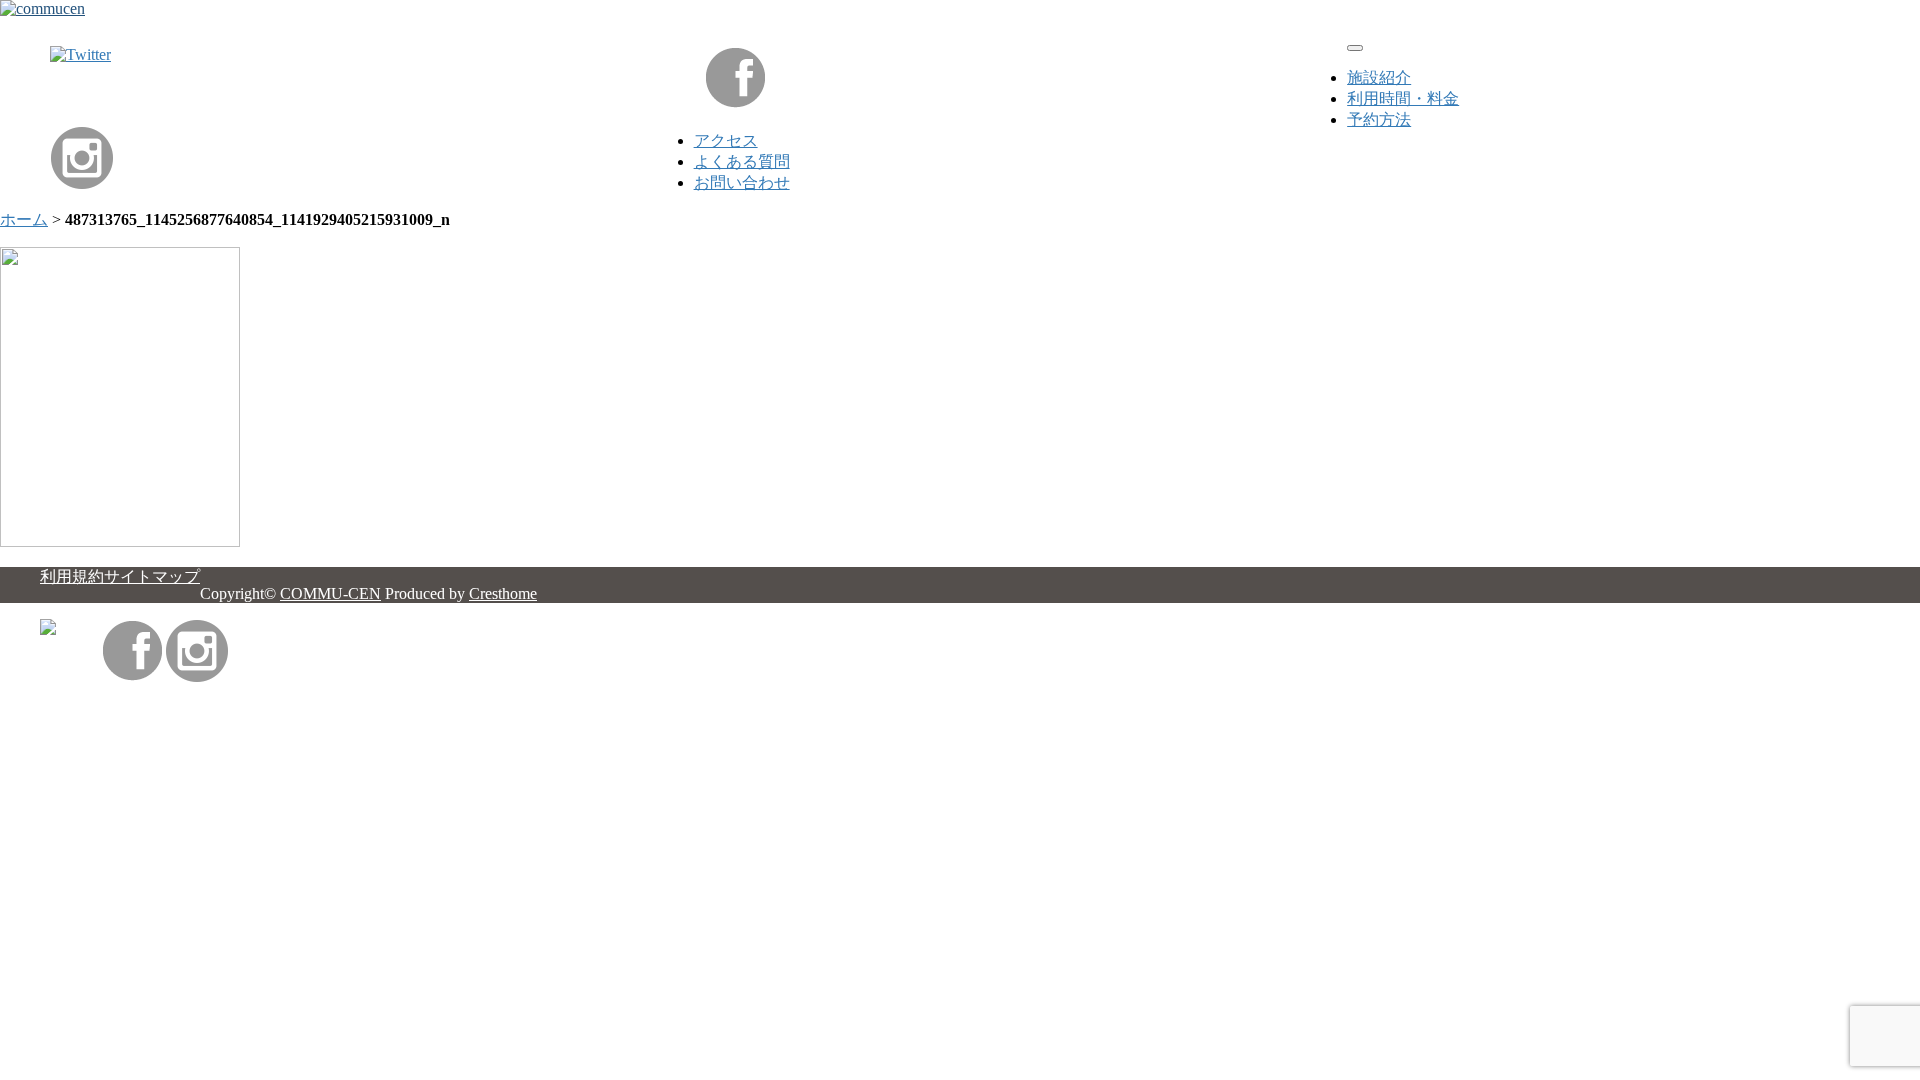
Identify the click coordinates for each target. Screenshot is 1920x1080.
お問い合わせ (742, 182)
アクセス (726, 140)
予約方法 (1379, 119)
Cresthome (503, 593)
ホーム (24, 219)
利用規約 (72, 576)
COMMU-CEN (330, 593)
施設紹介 (1379, 77)
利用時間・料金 (1403, 98)
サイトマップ (152, 576)
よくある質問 (742, 161)
